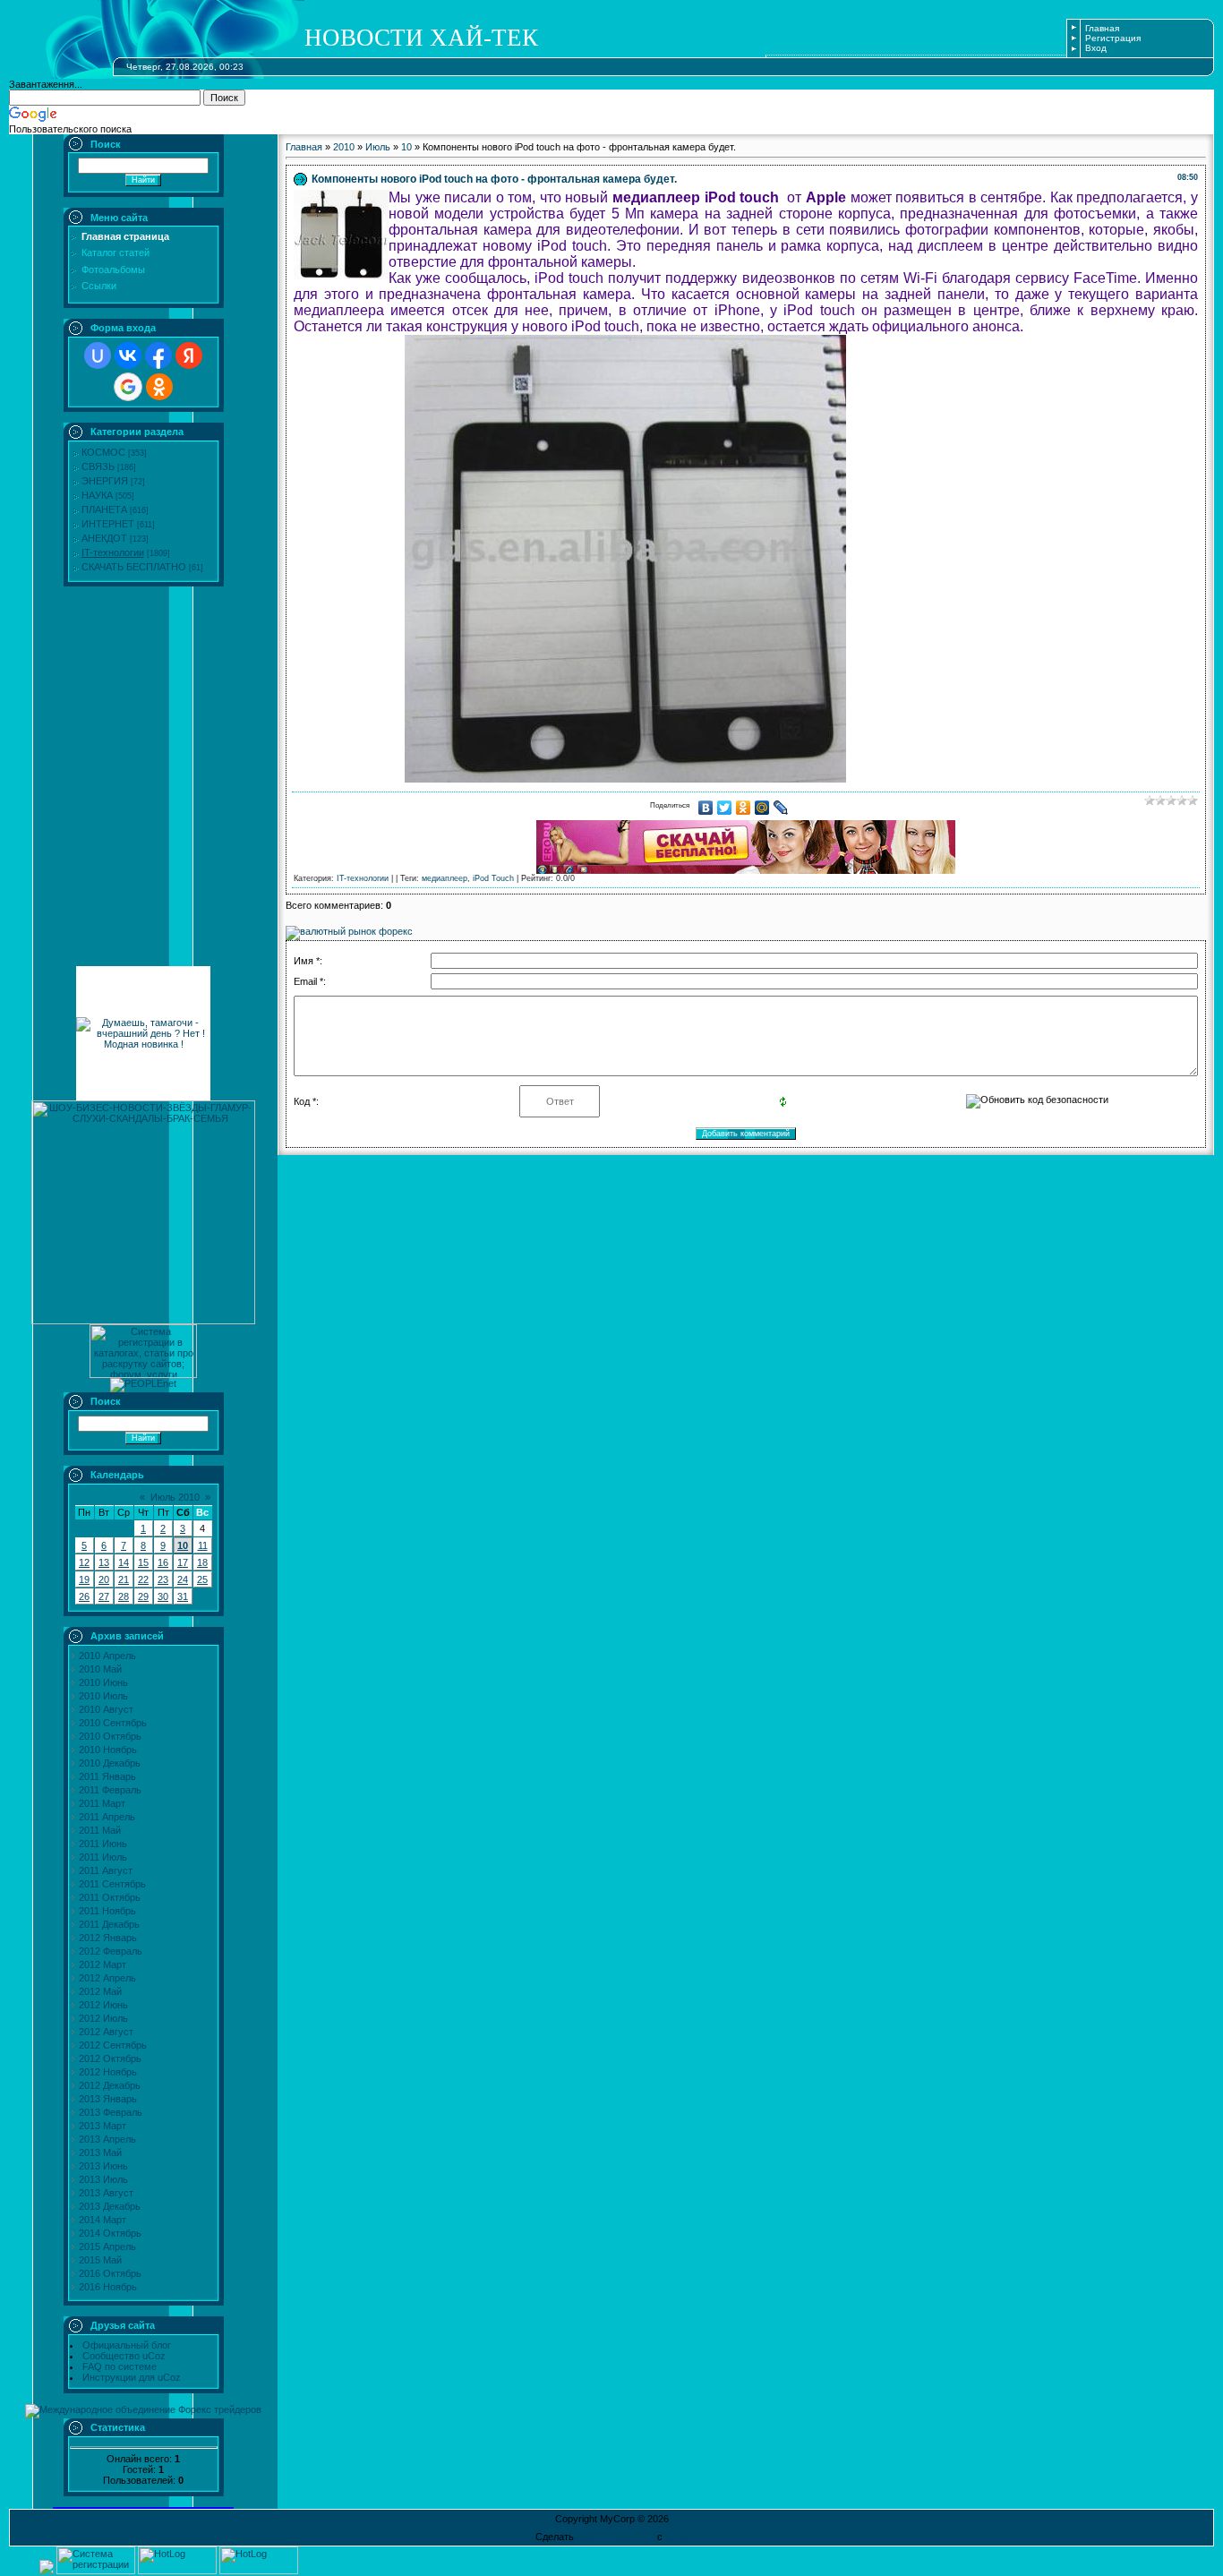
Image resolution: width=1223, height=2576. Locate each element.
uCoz (677, 2537)
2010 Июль (103, 1696)
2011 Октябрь (110, 1897)
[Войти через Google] (128, 387)
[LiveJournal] (781, 808)
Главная (1102, 28)
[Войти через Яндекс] (189, 355)
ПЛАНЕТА (104, 509)
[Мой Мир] (762, 808)
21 (124, 1579)
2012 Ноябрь (108, 2072)
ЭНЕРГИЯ (105, 481)
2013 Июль (103, 2179)
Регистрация (1113, 38)
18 (202, 1562)
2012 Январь (108, 1938)
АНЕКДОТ (104, 538)
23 (163, 1579)
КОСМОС (103, 452)
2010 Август (106, 1709)
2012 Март (103, 1964)
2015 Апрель (107, 2247)
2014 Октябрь (110, 2233)
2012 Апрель (107, 1978)
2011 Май (100, 1830)
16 (163, 1562)
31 (183, 1596)
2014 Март (103, 2220)
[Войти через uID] (98, 355)
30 (163, 1596)
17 (183, 1562)
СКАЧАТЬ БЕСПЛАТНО (134, 567)
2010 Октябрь (110, 1736)
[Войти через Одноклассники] (159, 387)
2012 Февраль (111, 1951)
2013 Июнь (103, 2166)
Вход (1096, 48)
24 (183, 1579)
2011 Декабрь (109, 1924)
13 (104, 1562)
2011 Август (106, 1870)
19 (84, 1579)
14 (124, 1562)
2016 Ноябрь (108, 2287)
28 (124, 1596)
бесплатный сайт (616, 2537)
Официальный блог (127, 2345)
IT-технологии (113, 552)
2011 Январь (107, 1776)
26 (84, 1596)
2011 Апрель (107, 1817)
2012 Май (100, 1991)
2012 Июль (103, 2018)
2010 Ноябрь (108, 1750)
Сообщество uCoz (124, 2356)
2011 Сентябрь (112, 1884)
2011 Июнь (103, 1844)
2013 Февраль (111, 2112)
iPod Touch (493, 878)
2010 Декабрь (110, 1763)
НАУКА (97, 495)
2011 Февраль (110, 1790)
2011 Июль (103, 1857)
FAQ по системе (120, 2366)
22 (143, 1579)
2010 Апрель (107, 1656)
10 (183, 1545)
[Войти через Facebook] (158, 355)
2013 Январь (108, 2099)
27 (104, 1596)
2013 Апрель (107, 2139)
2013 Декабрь (110, 2206)
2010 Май (100, 1669)
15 (143, 1562)
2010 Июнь (103, 1682)
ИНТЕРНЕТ (108, 524)
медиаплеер (445, 878)
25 (202, 1579)
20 (104, 1579)
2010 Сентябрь (113, 1723)
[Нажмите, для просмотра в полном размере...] (625, 778)
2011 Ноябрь (107, 1911)
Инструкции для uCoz (132, 2377)
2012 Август (106, 2032)
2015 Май (100, 2260)
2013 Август (106, 2193)
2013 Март (103, 2126)
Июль (378, 147)
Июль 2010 (175, 1497)
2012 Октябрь (110, 2058)
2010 (344, 147)
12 (84, 1562)
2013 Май (100, 2152)
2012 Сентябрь (113, 2045)
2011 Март (102, 1803)
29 (143, 1596)
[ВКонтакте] (706, 808)
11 (203, 1545)
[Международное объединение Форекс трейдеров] (143, 2409)
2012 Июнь (103, 2005)
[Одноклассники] (744, 808)
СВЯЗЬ (98, 466)
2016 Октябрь (110, 2273)
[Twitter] (725, 808)
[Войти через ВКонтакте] (128, 355)
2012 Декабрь (110, 2085)
